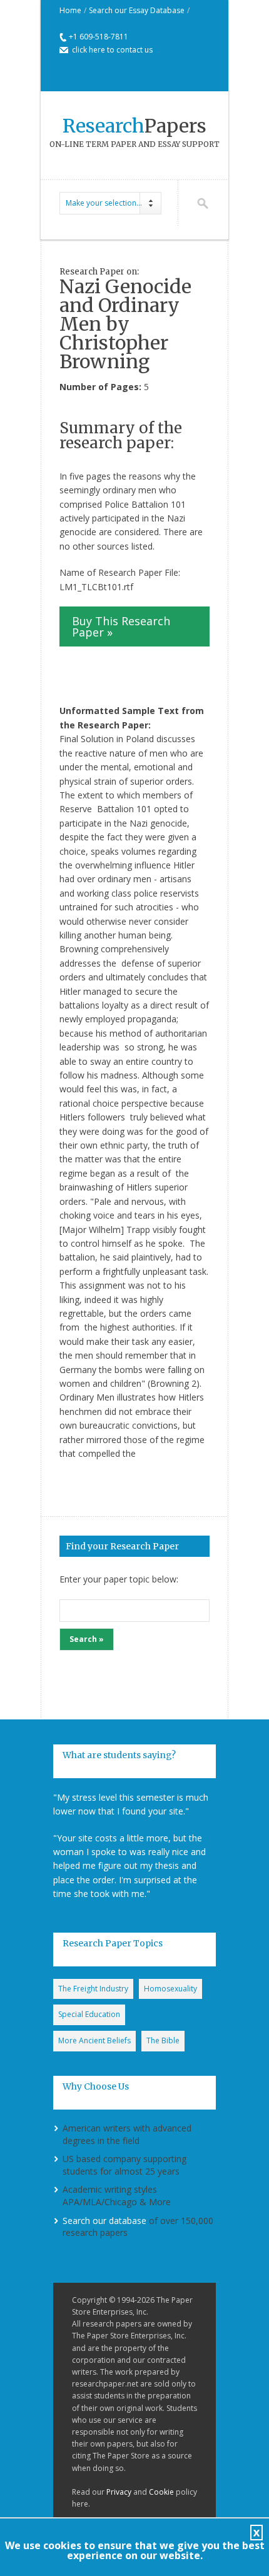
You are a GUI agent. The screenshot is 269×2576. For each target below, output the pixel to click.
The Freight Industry (93, 1989)
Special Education (89, 2014)
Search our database (104, 2221)
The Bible (163, 2040)
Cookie (161, 2492)
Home (70, 10)
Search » (87, 1639)
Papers (134, 126)
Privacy (119, 2492)
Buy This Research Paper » (121, 626)
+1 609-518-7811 (99, 37)
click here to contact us (112, 50)
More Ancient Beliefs (94, 2040)
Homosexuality (170, 1989)
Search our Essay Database (137, 10)
